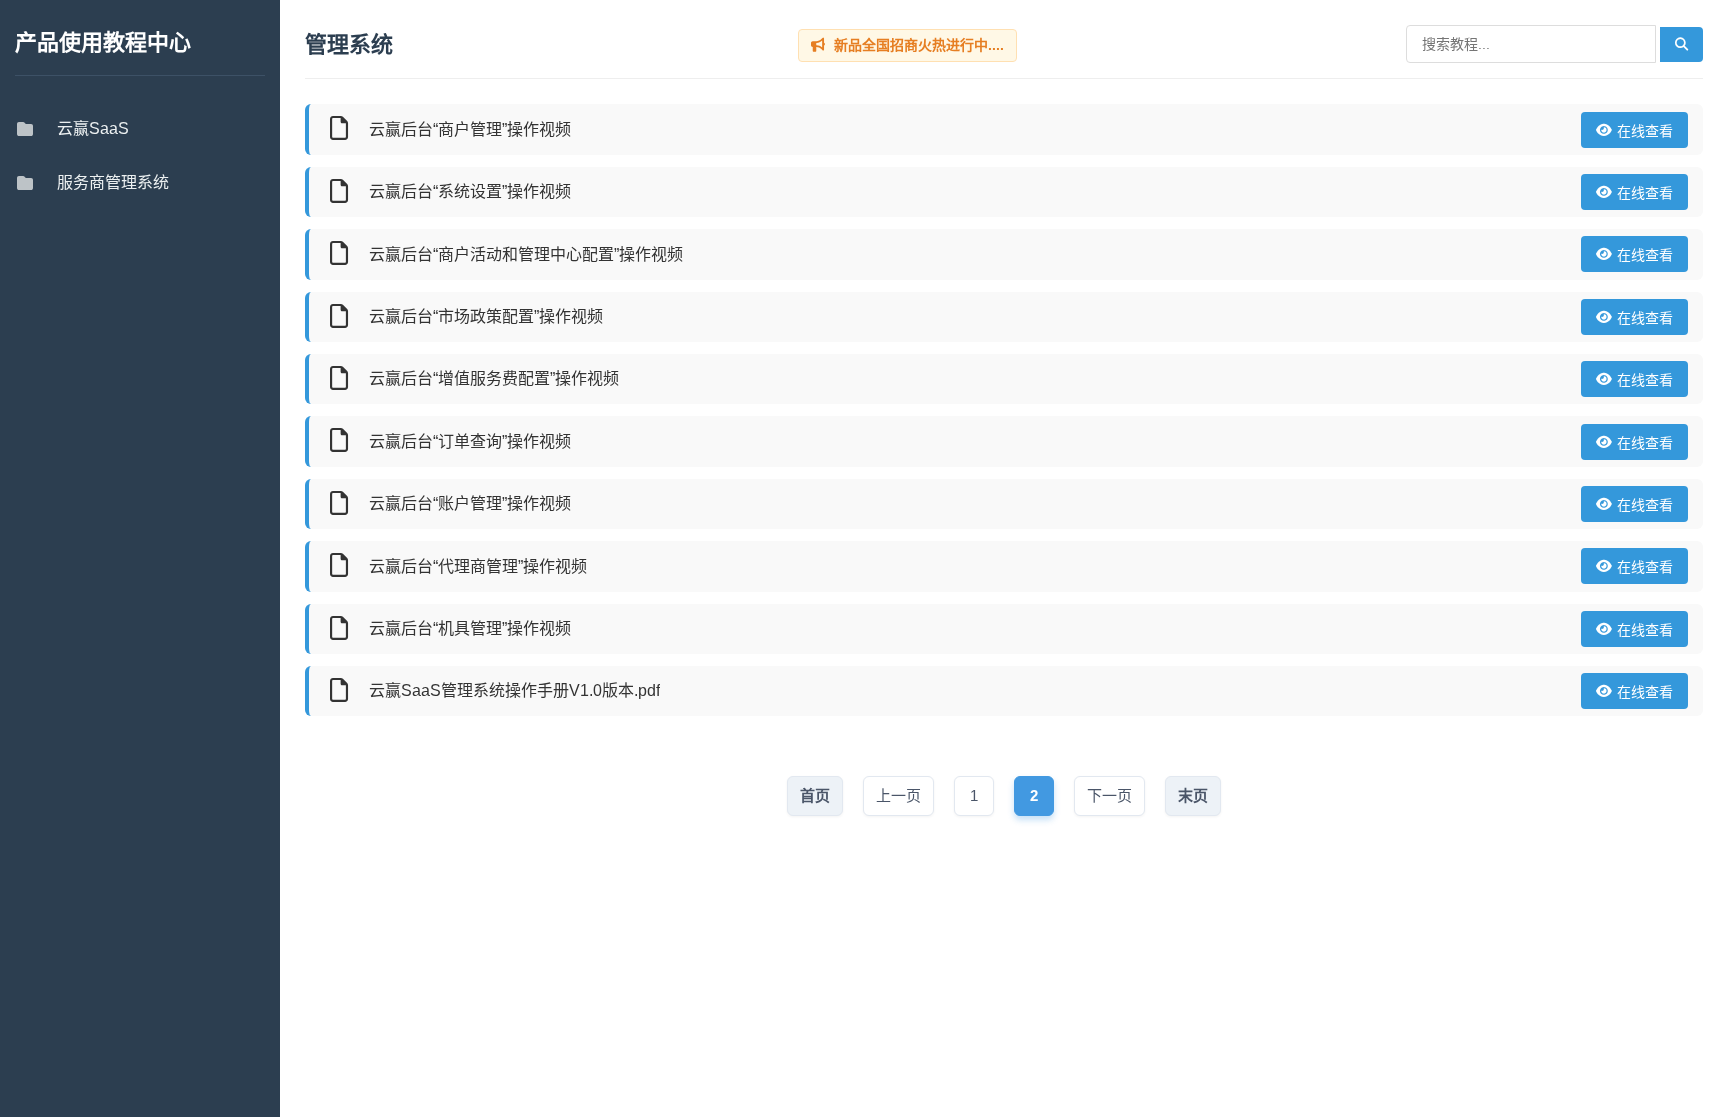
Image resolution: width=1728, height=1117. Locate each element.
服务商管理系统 (113, 182)
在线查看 (1645, 131)
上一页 (898, 795)
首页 (815, 795)
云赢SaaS (93, 128)
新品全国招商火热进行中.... (917, 45)
